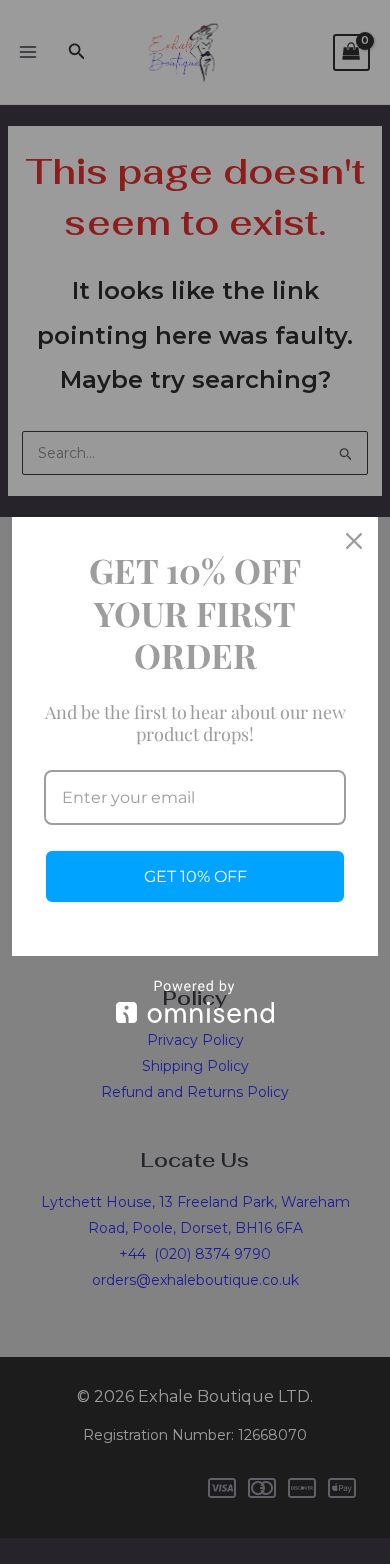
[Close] (354, 541)
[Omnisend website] (195, 1001)
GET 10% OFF (195, 876)
